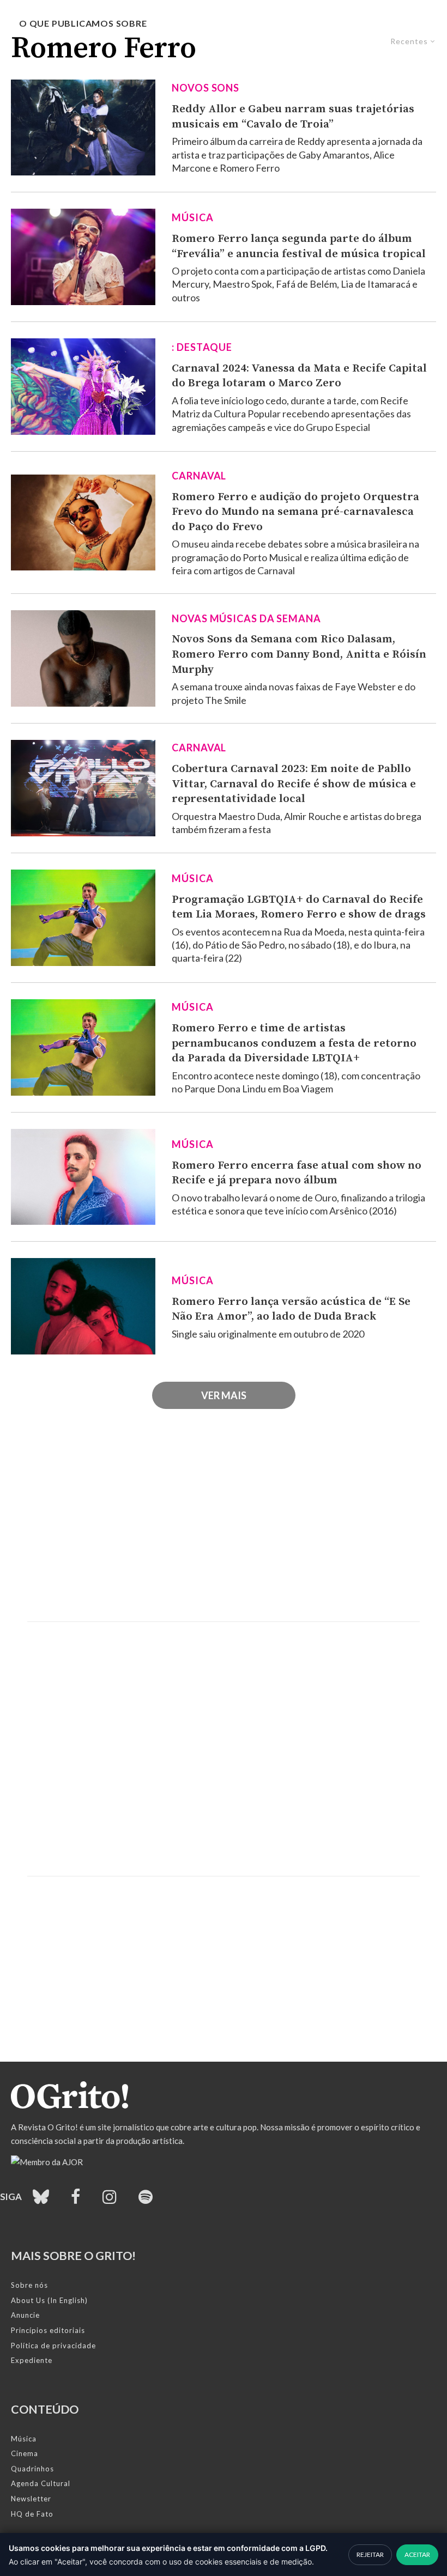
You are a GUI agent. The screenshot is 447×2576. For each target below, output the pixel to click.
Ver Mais (224, 1395)
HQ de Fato (32, 2514)
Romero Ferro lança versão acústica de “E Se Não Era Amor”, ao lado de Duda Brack (291, 1309)
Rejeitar (370, 2554)
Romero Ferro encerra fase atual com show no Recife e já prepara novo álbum (297, 1173)
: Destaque (202, 347)
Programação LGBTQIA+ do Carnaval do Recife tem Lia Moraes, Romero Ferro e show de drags (299, 907)
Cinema (25, 2453)
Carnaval (199, 476)
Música (192, 217)
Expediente (32, 2360)
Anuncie (25, 2315)
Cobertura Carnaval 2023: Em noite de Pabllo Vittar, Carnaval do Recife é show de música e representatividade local (294, 784)
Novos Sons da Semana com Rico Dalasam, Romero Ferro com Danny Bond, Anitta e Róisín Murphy (299, 654)
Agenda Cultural (41, 2483)
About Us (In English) (49, 2300)
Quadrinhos (32, 2469)
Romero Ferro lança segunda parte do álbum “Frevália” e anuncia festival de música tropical (299, 246)
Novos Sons (206, 88)
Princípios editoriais (48, 2330)
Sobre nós (29, 2285)
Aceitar (417, 2554)
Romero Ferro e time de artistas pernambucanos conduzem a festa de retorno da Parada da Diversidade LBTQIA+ (294, 1043)
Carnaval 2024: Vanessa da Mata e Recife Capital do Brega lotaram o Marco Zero (299, 376)
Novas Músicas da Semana (246, 618)
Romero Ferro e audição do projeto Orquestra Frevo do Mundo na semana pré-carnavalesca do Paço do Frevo (295, 512)
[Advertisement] (224, 1529)
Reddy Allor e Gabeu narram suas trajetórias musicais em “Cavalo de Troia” (293, 117)
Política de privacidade (53, 2346)
